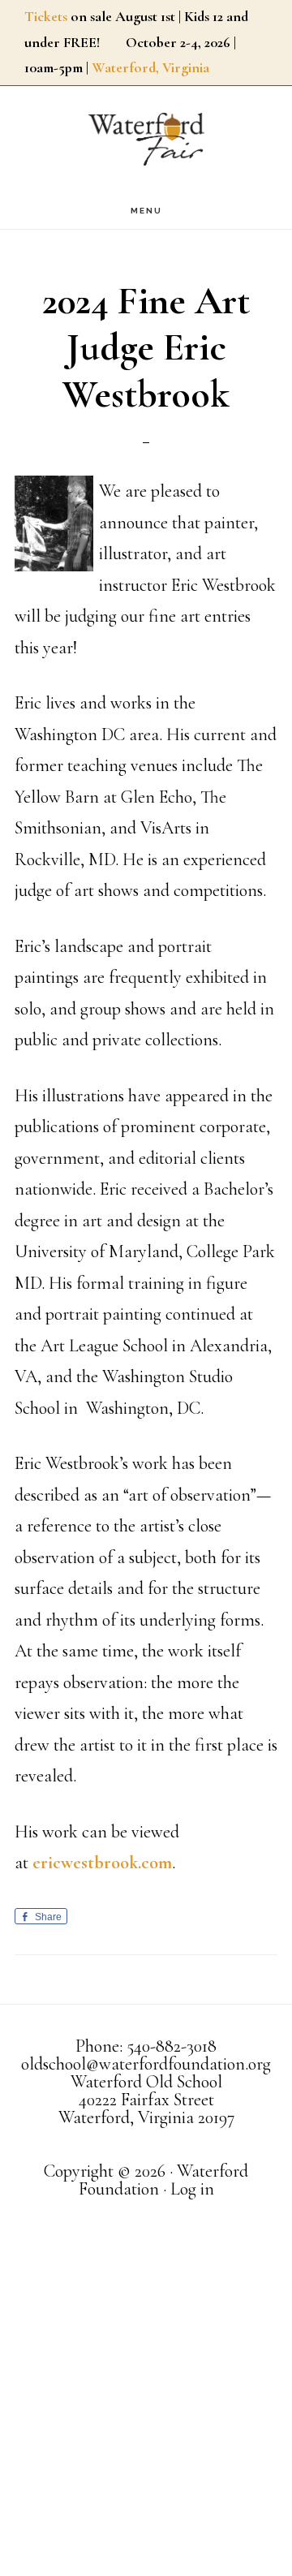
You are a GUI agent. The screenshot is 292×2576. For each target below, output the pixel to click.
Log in (192, 2189)
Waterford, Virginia (150, 67)
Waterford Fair (146, 139)
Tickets (46, 16)
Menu (146, 211)
